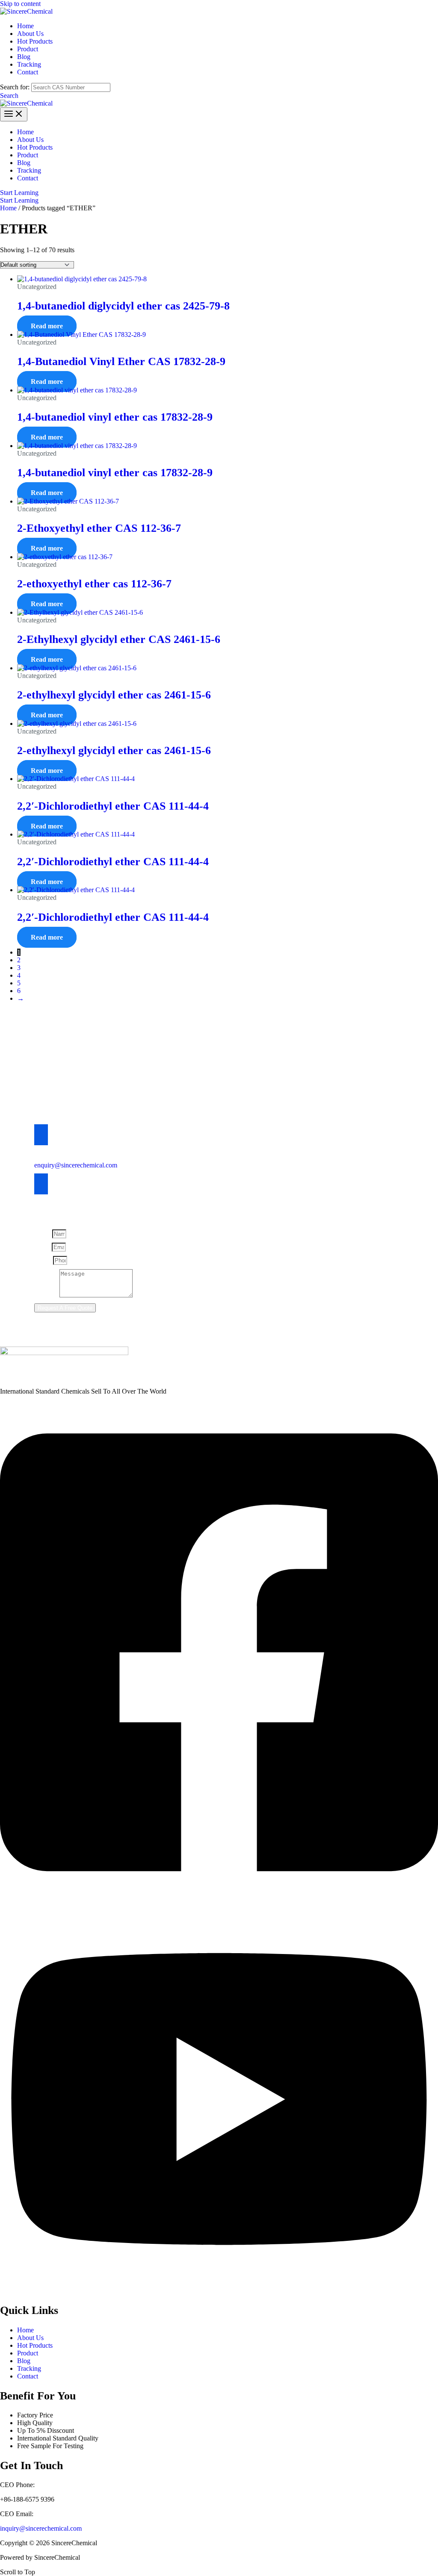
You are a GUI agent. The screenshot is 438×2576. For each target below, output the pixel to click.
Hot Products (35, 2345)
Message (47, 1295)
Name (43, 1233)
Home (8, 208)
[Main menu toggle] (14, 114)
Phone (44, 1260)
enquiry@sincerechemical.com (76, 1165)
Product (28, 2353)
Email (43, 1247)
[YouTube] (219, 2291)
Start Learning (19, 200)
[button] (9, 96)
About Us (30, 2338)
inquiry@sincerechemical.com (41, 2528)
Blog (24, 2361)
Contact (28, 2376)
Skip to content (20, 4)
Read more (47, 326)
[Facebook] (219, 1900)
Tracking (29, 2368)
